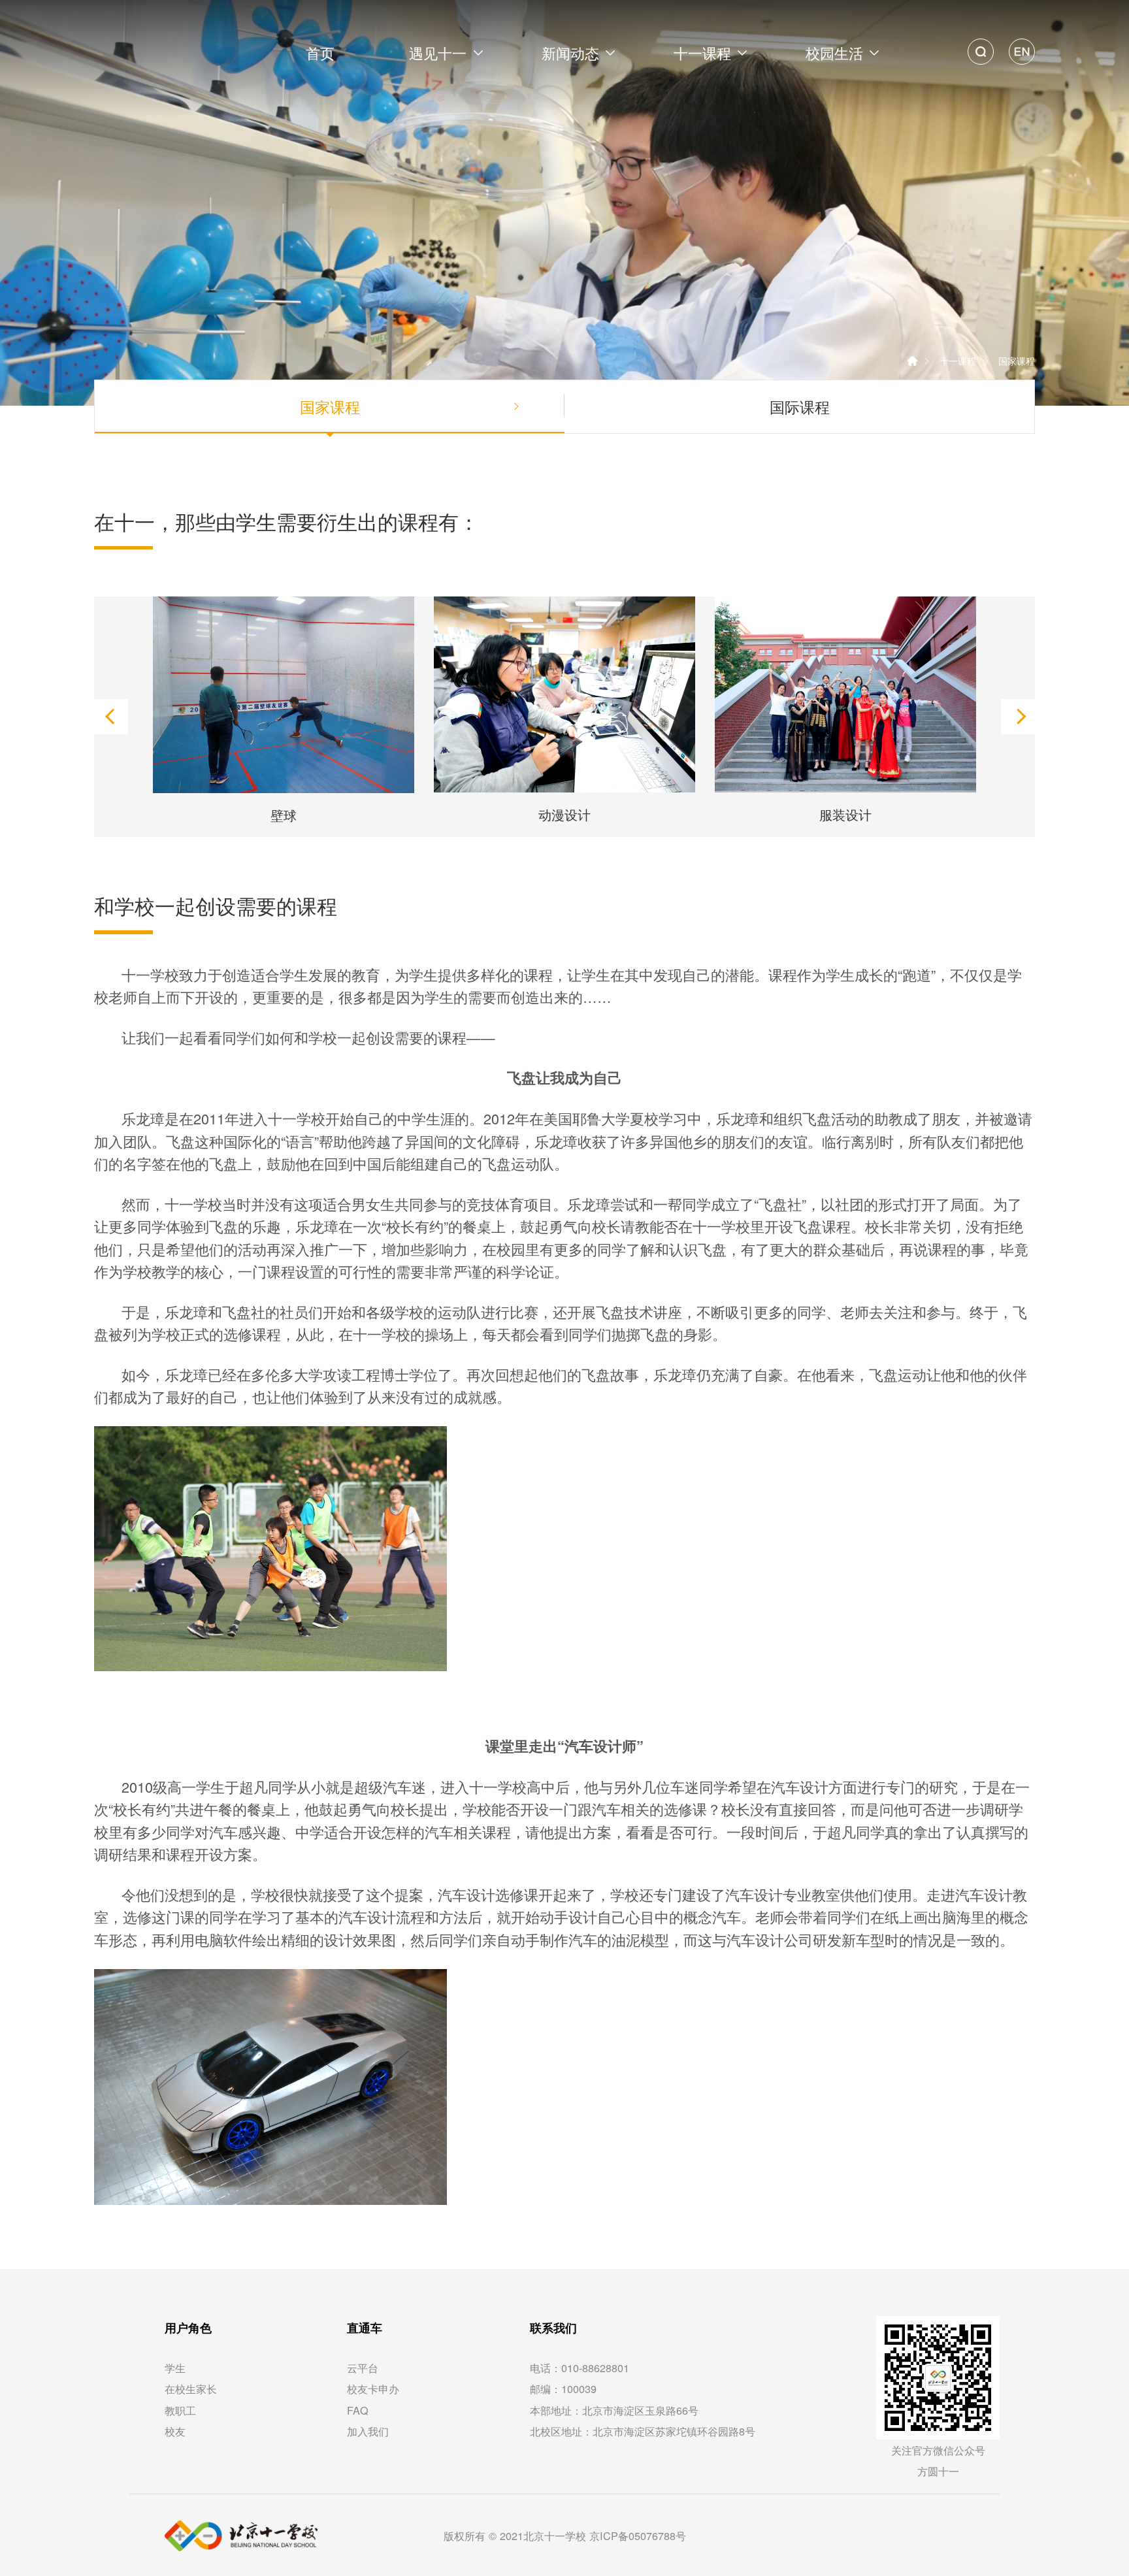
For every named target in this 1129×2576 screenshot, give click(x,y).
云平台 (363, 2368)
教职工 (180, 2410)
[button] (110, 717)
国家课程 (1017, 360)
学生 (175, 2368)
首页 (320, 53)
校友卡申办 (373, 2389)
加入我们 (368, 2431)
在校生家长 (191, 2389)
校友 (175, 2431)
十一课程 (958, 360)
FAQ (358, 2410)
